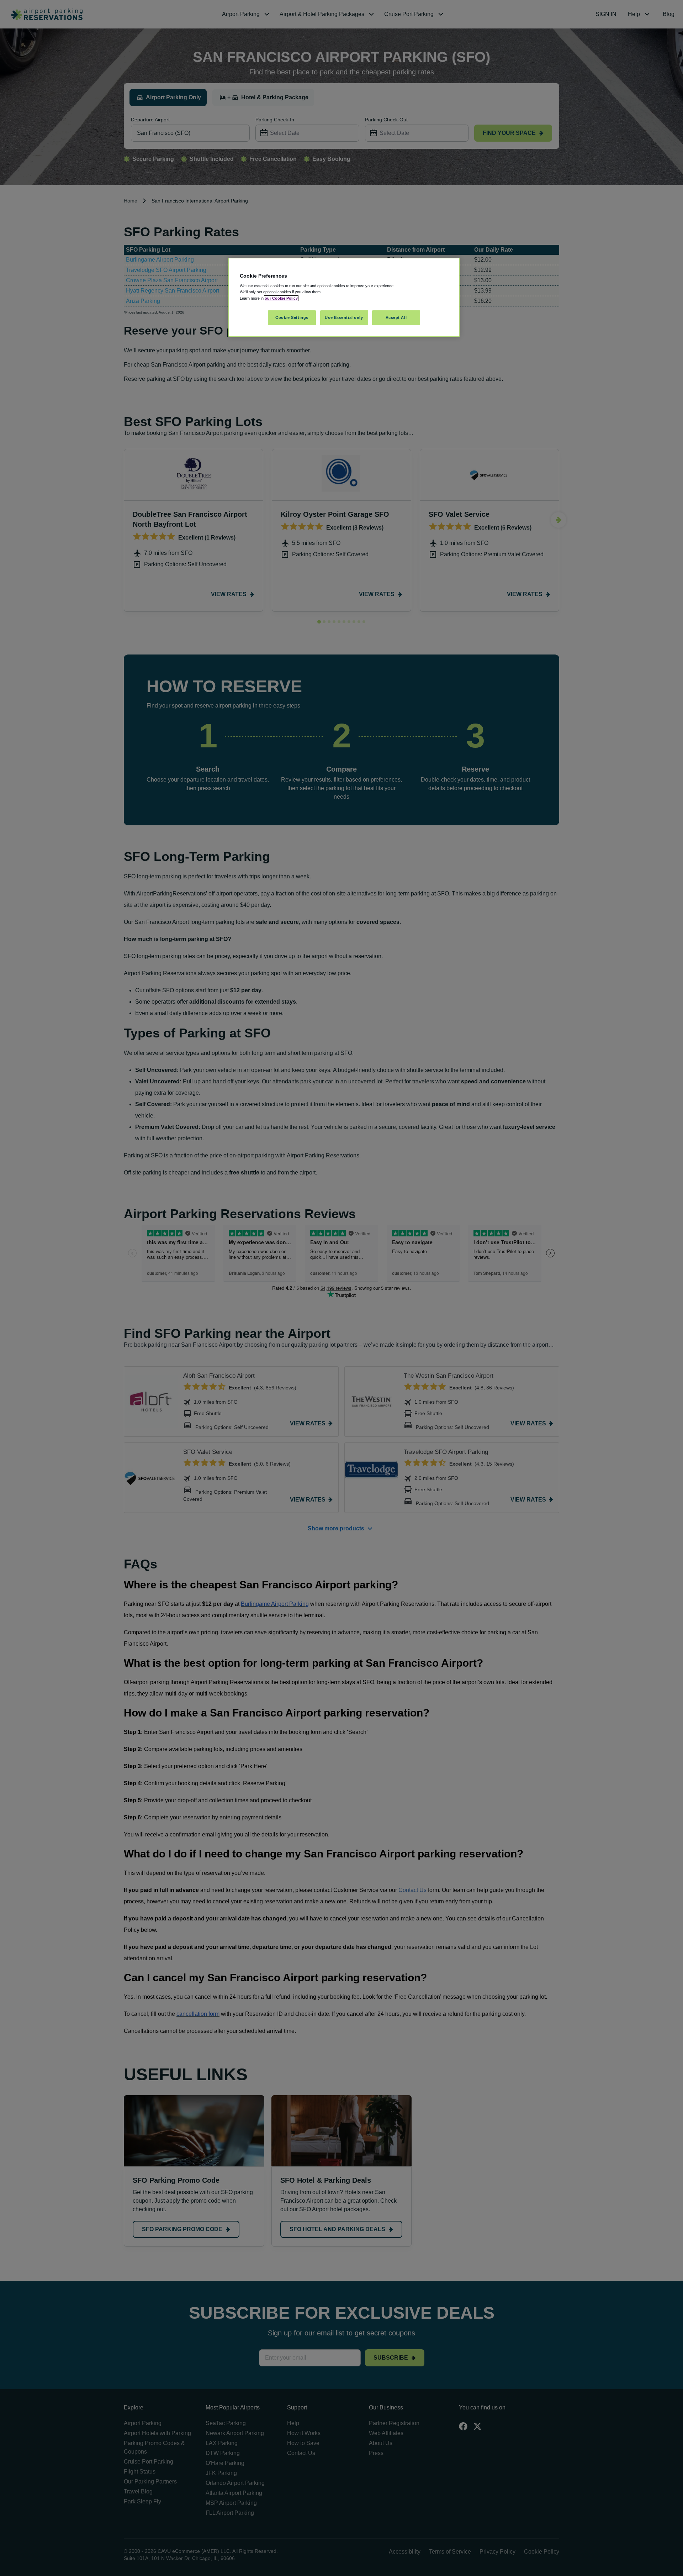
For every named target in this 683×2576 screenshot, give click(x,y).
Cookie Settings (292, 317)
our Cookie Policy (281, 298)
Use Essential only (344, 317)
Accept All (396, 317)
